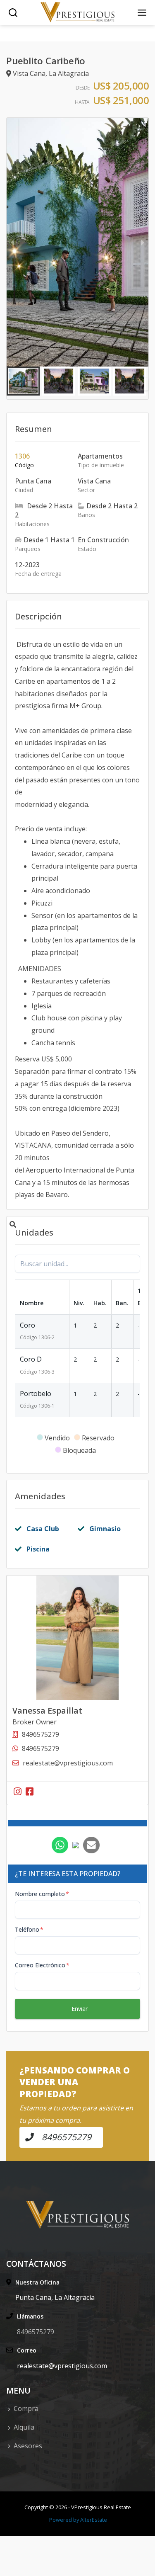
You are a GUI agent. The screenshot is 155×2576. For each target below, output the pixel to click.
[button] (23, 381)
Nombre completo (42, 1894)
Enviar (80, 2009)
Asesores (28, 2446)
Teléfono (29, 1929)
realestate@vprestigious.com (68, 1763)
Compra (26, 2408)
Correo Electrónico (42, 1965)
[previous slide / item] (12, 242)
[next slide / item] (143, 242)
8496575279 (41, 1748)
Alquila (24, 2427)
